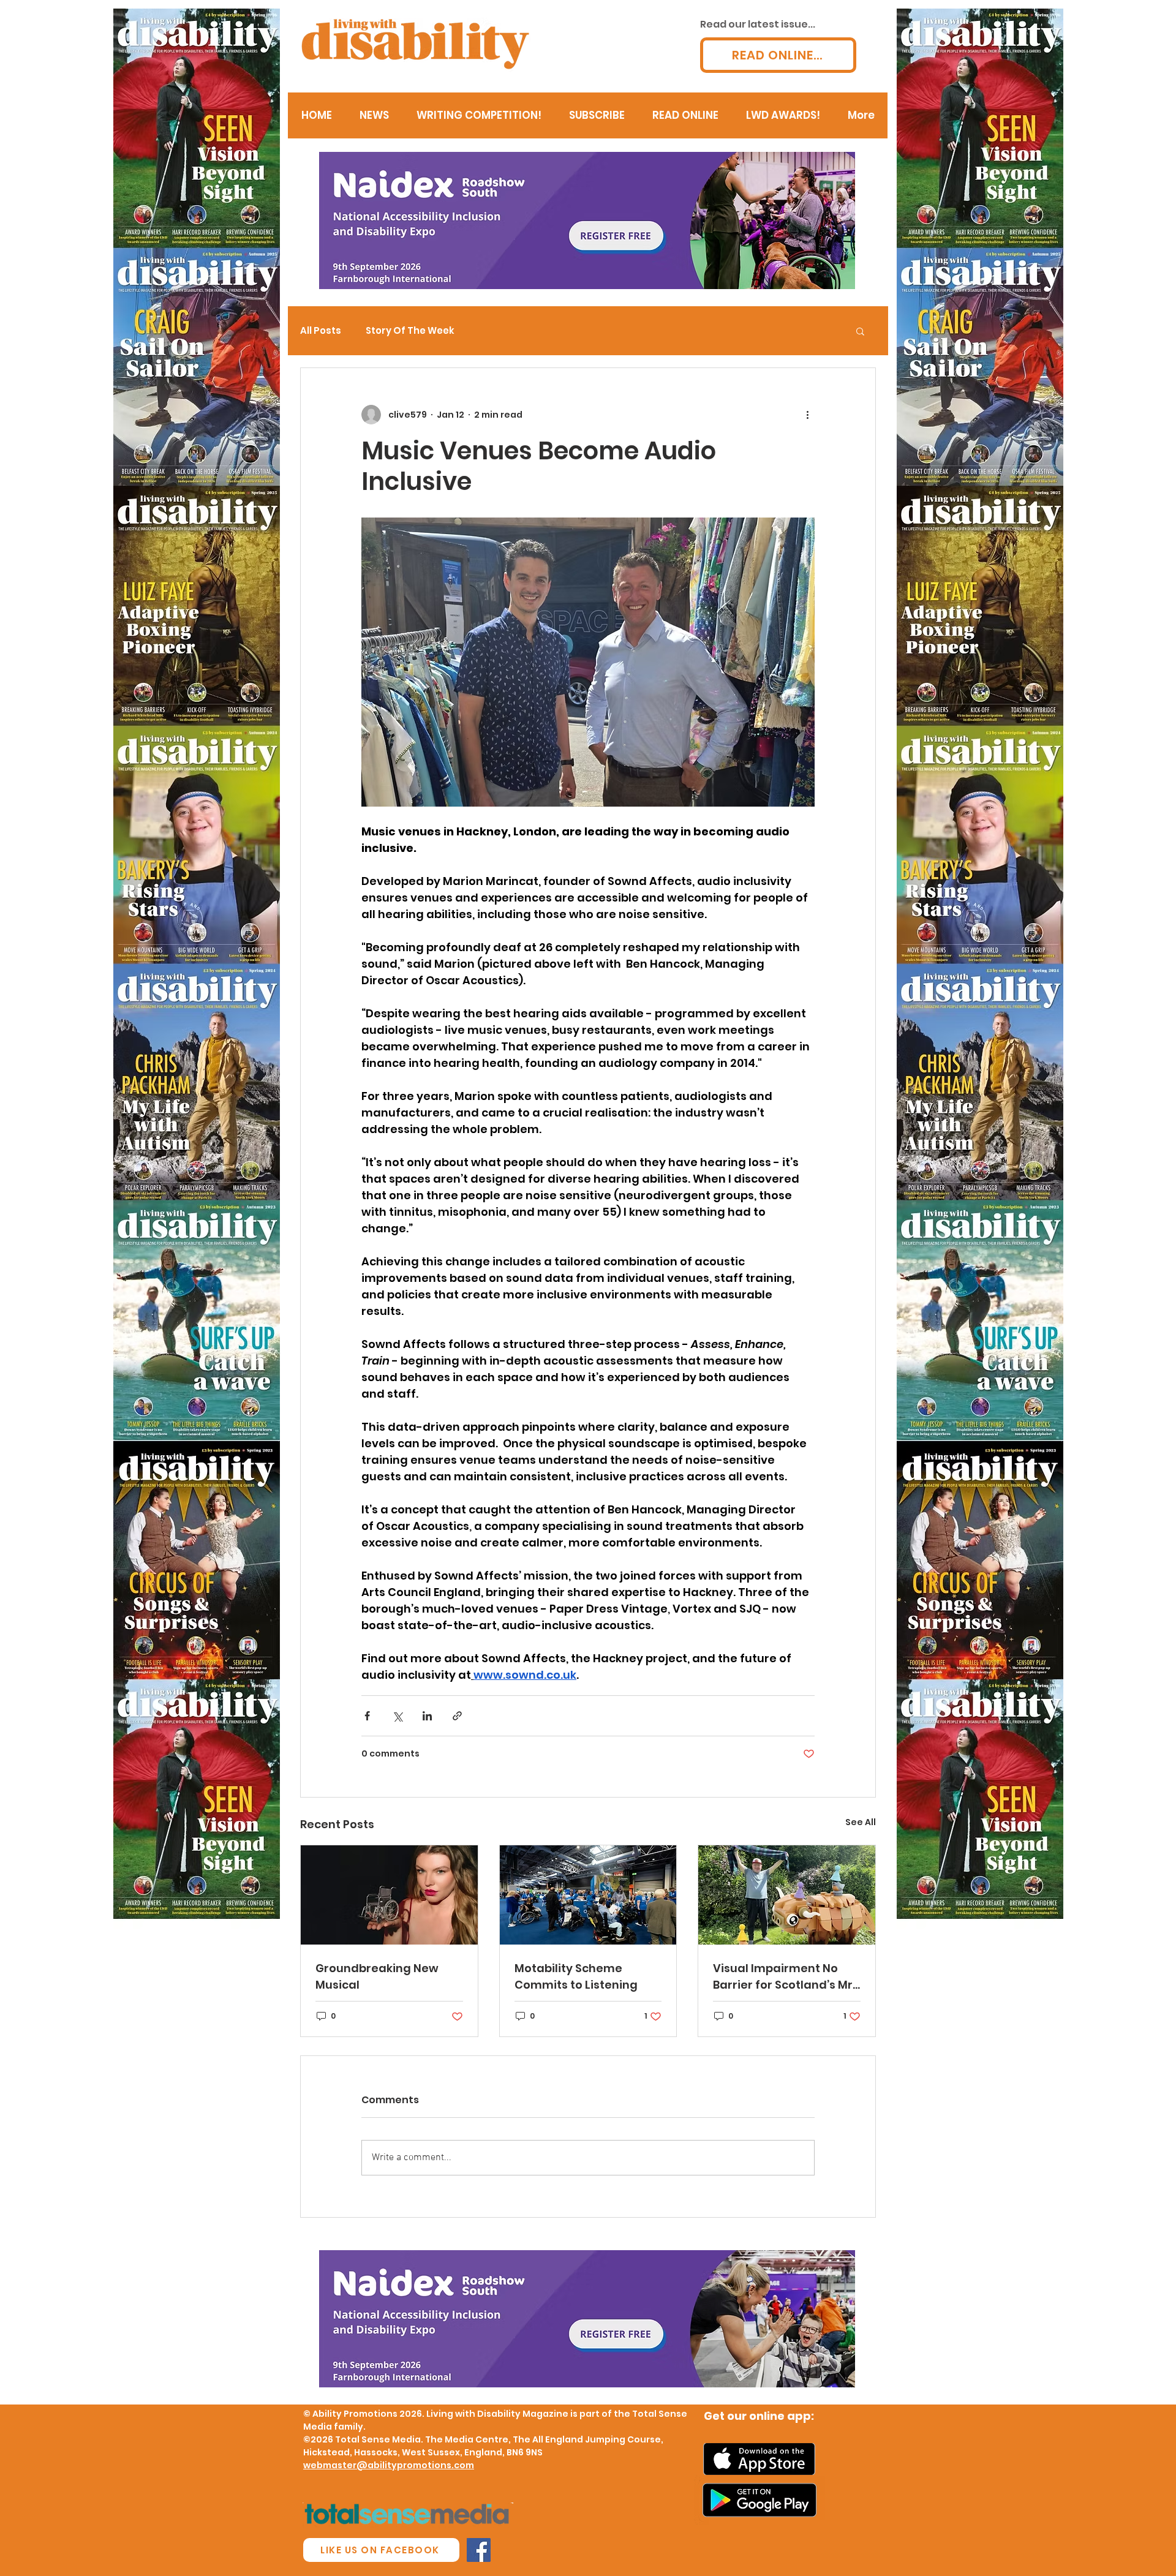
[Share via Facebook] (367, 1716)
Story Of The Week (410, 331)
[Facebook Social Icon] (479, 2550)
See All (861, 1822)
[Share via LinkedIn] (427, 1716)
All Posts (321, 331)
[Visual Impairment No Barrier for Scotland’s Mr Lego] (787, 1895)
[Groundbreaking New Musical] (389, 1895)
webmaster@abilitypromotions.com (389, 2465)
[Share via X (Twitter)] (397, 1716)
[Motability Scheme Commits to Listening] (588, 1895)
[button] (860, 331)
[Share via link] (457, 1716)
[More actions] (807, 415)
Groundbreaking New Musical (377, 1976)
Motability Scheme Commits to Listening (576, 1976)
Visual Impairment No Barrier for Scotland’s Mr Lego (783, 1977)
